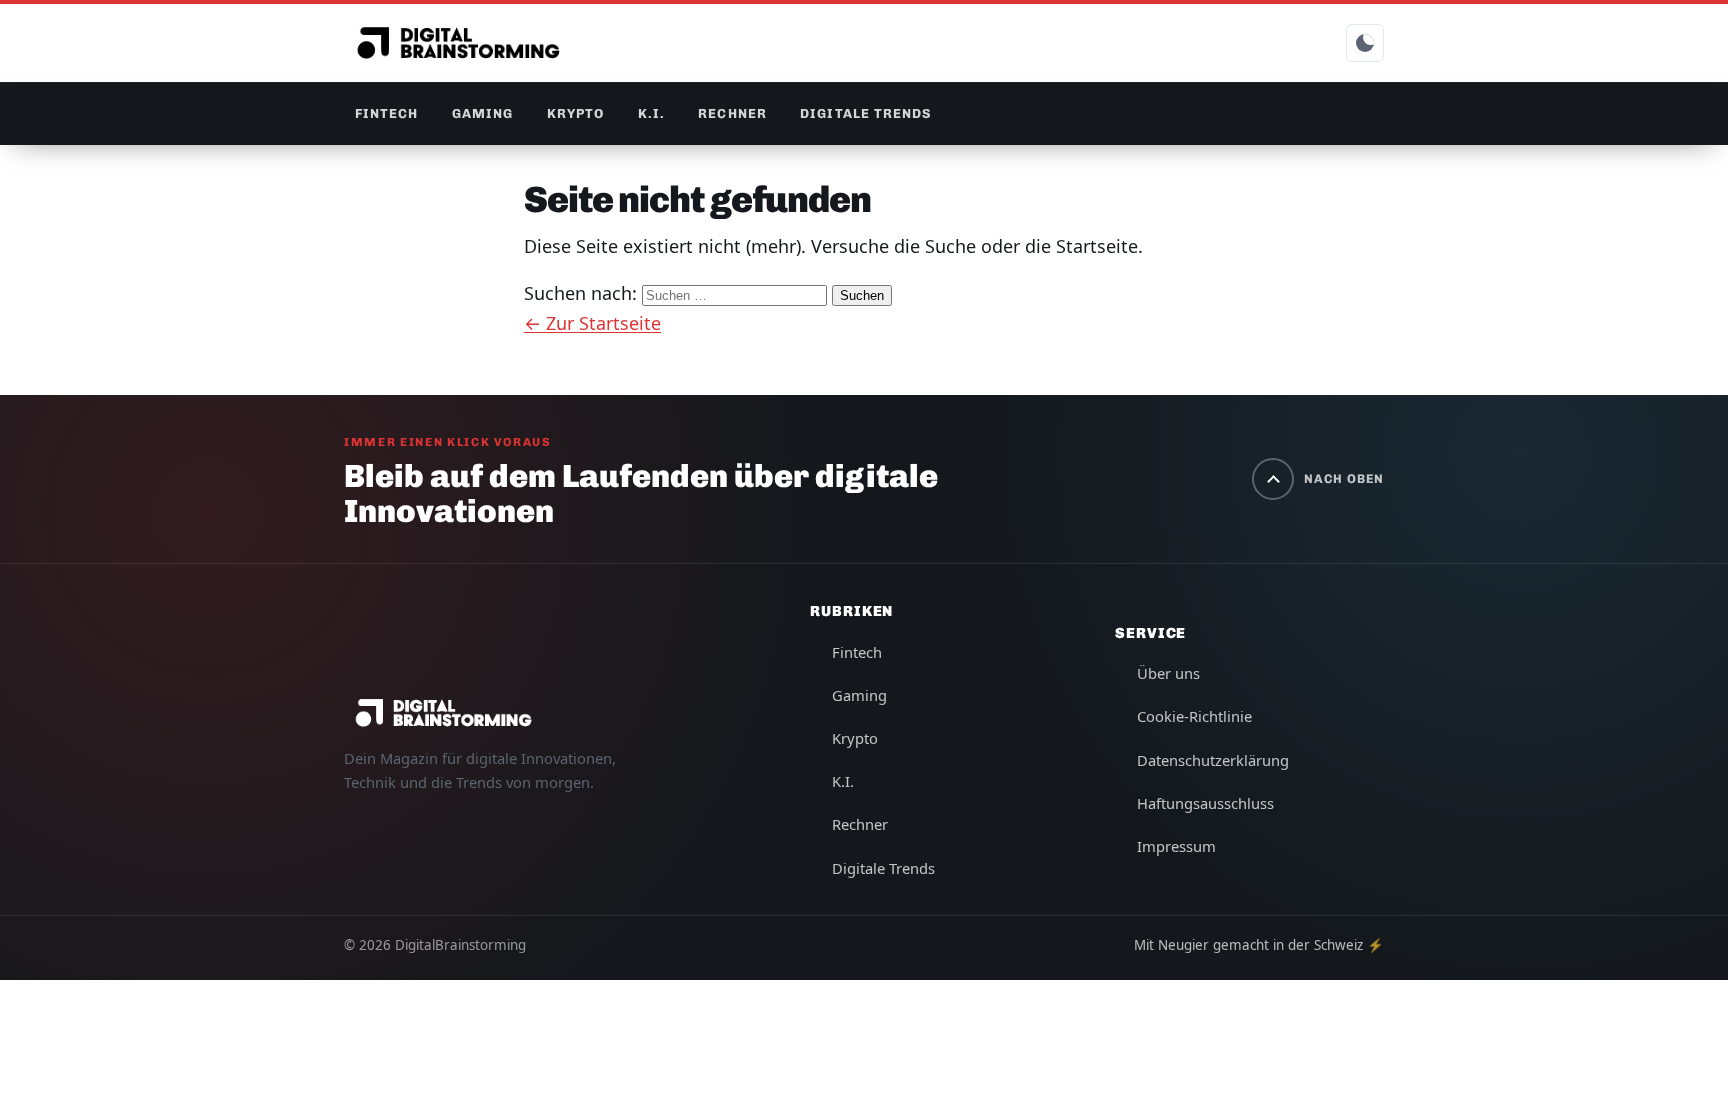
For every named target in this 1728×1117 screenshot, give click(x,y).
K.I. (651, 113)
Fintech (386, 113)
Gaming (482, 113)
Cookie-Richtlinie (1194, 716)
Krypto (575, 113)
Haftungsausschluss (1205, 803)
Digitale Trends (865, 113)
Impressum (1176, 846)
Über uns (1168, 673)
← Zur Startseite (592, 323)
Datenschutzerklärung (1213, 760)
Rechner (732, 113)
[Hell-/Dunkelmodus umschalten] (1365, 43)
